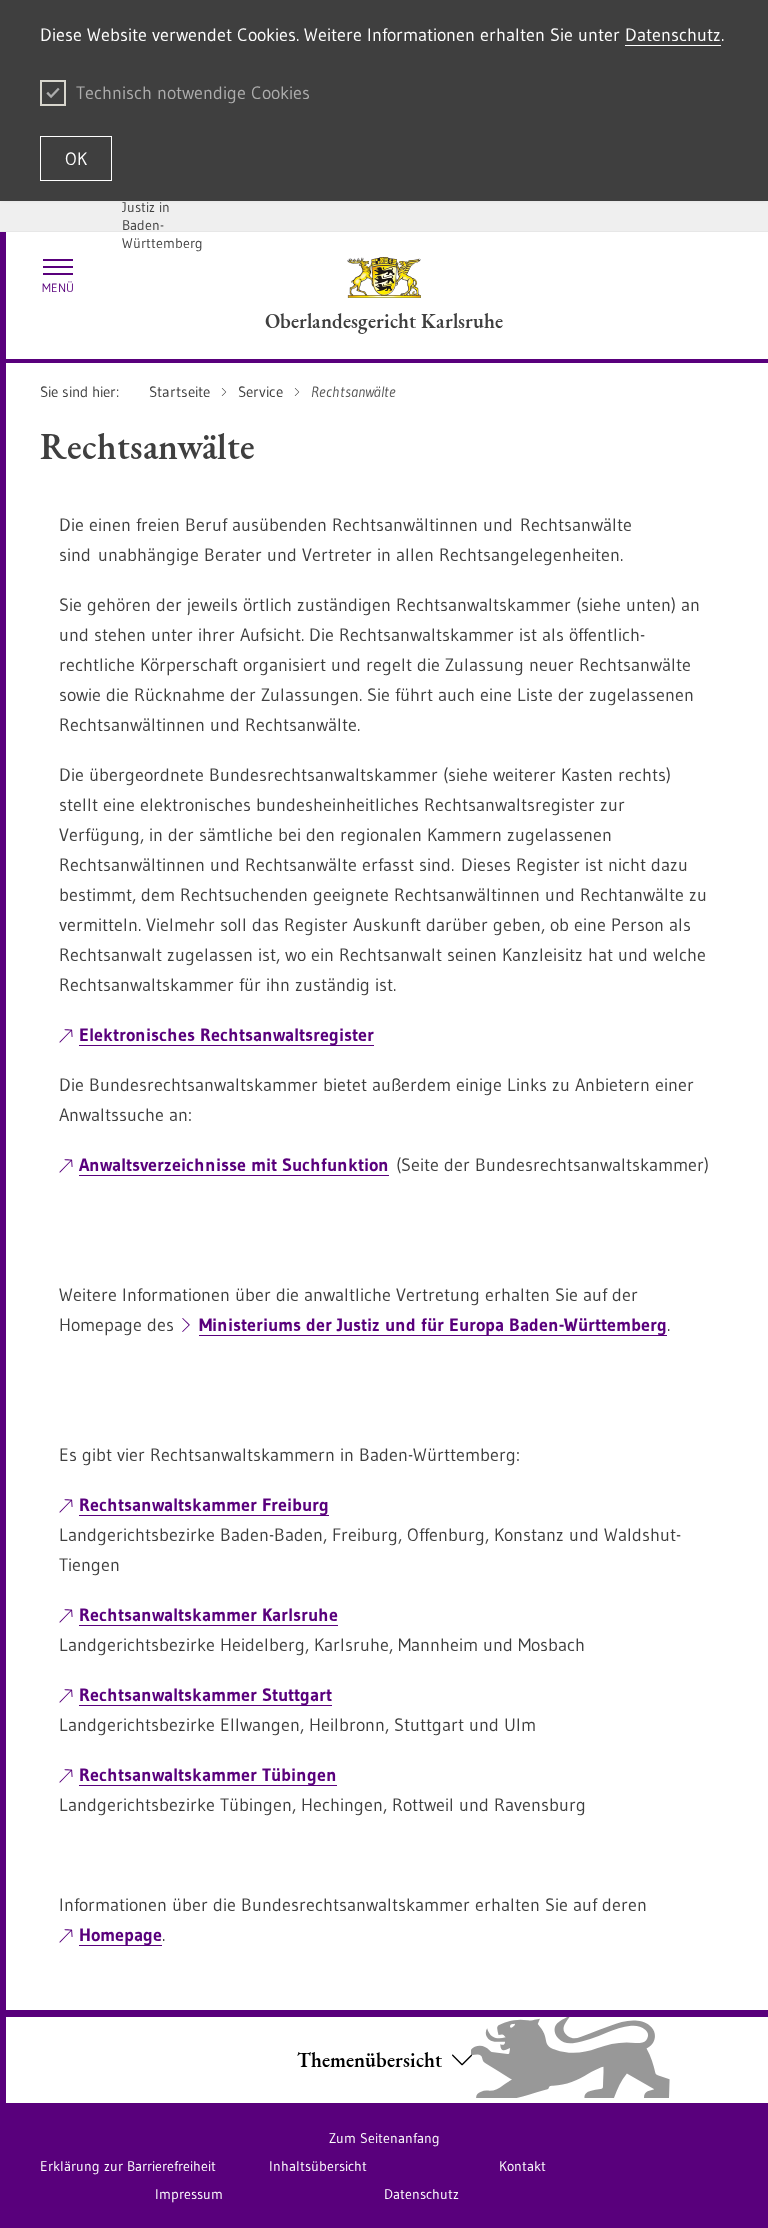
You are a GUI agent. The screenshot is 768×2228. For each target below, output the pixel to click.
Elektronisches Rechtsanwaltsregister (226, 1035)
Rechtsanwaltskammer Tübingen (208, 1775)
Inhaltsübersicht (318, 2166)
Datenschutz (673, 35)
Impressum (189, 2194)
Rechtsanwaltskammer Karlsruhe (208, 1615)
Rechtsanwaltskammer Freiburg (204, 1505)
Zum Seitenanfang (384, 2138)
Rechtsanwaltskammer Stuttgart (205, 1695)
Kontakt (522, 2166)
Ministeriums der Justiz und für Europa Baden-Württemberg (433, 1325)
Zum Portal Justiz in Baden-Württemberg (162, 216)
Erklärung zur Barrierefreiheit (128, 2166)
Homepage (120, 1935)
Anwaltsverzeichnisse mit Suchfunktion (234, 1165)
